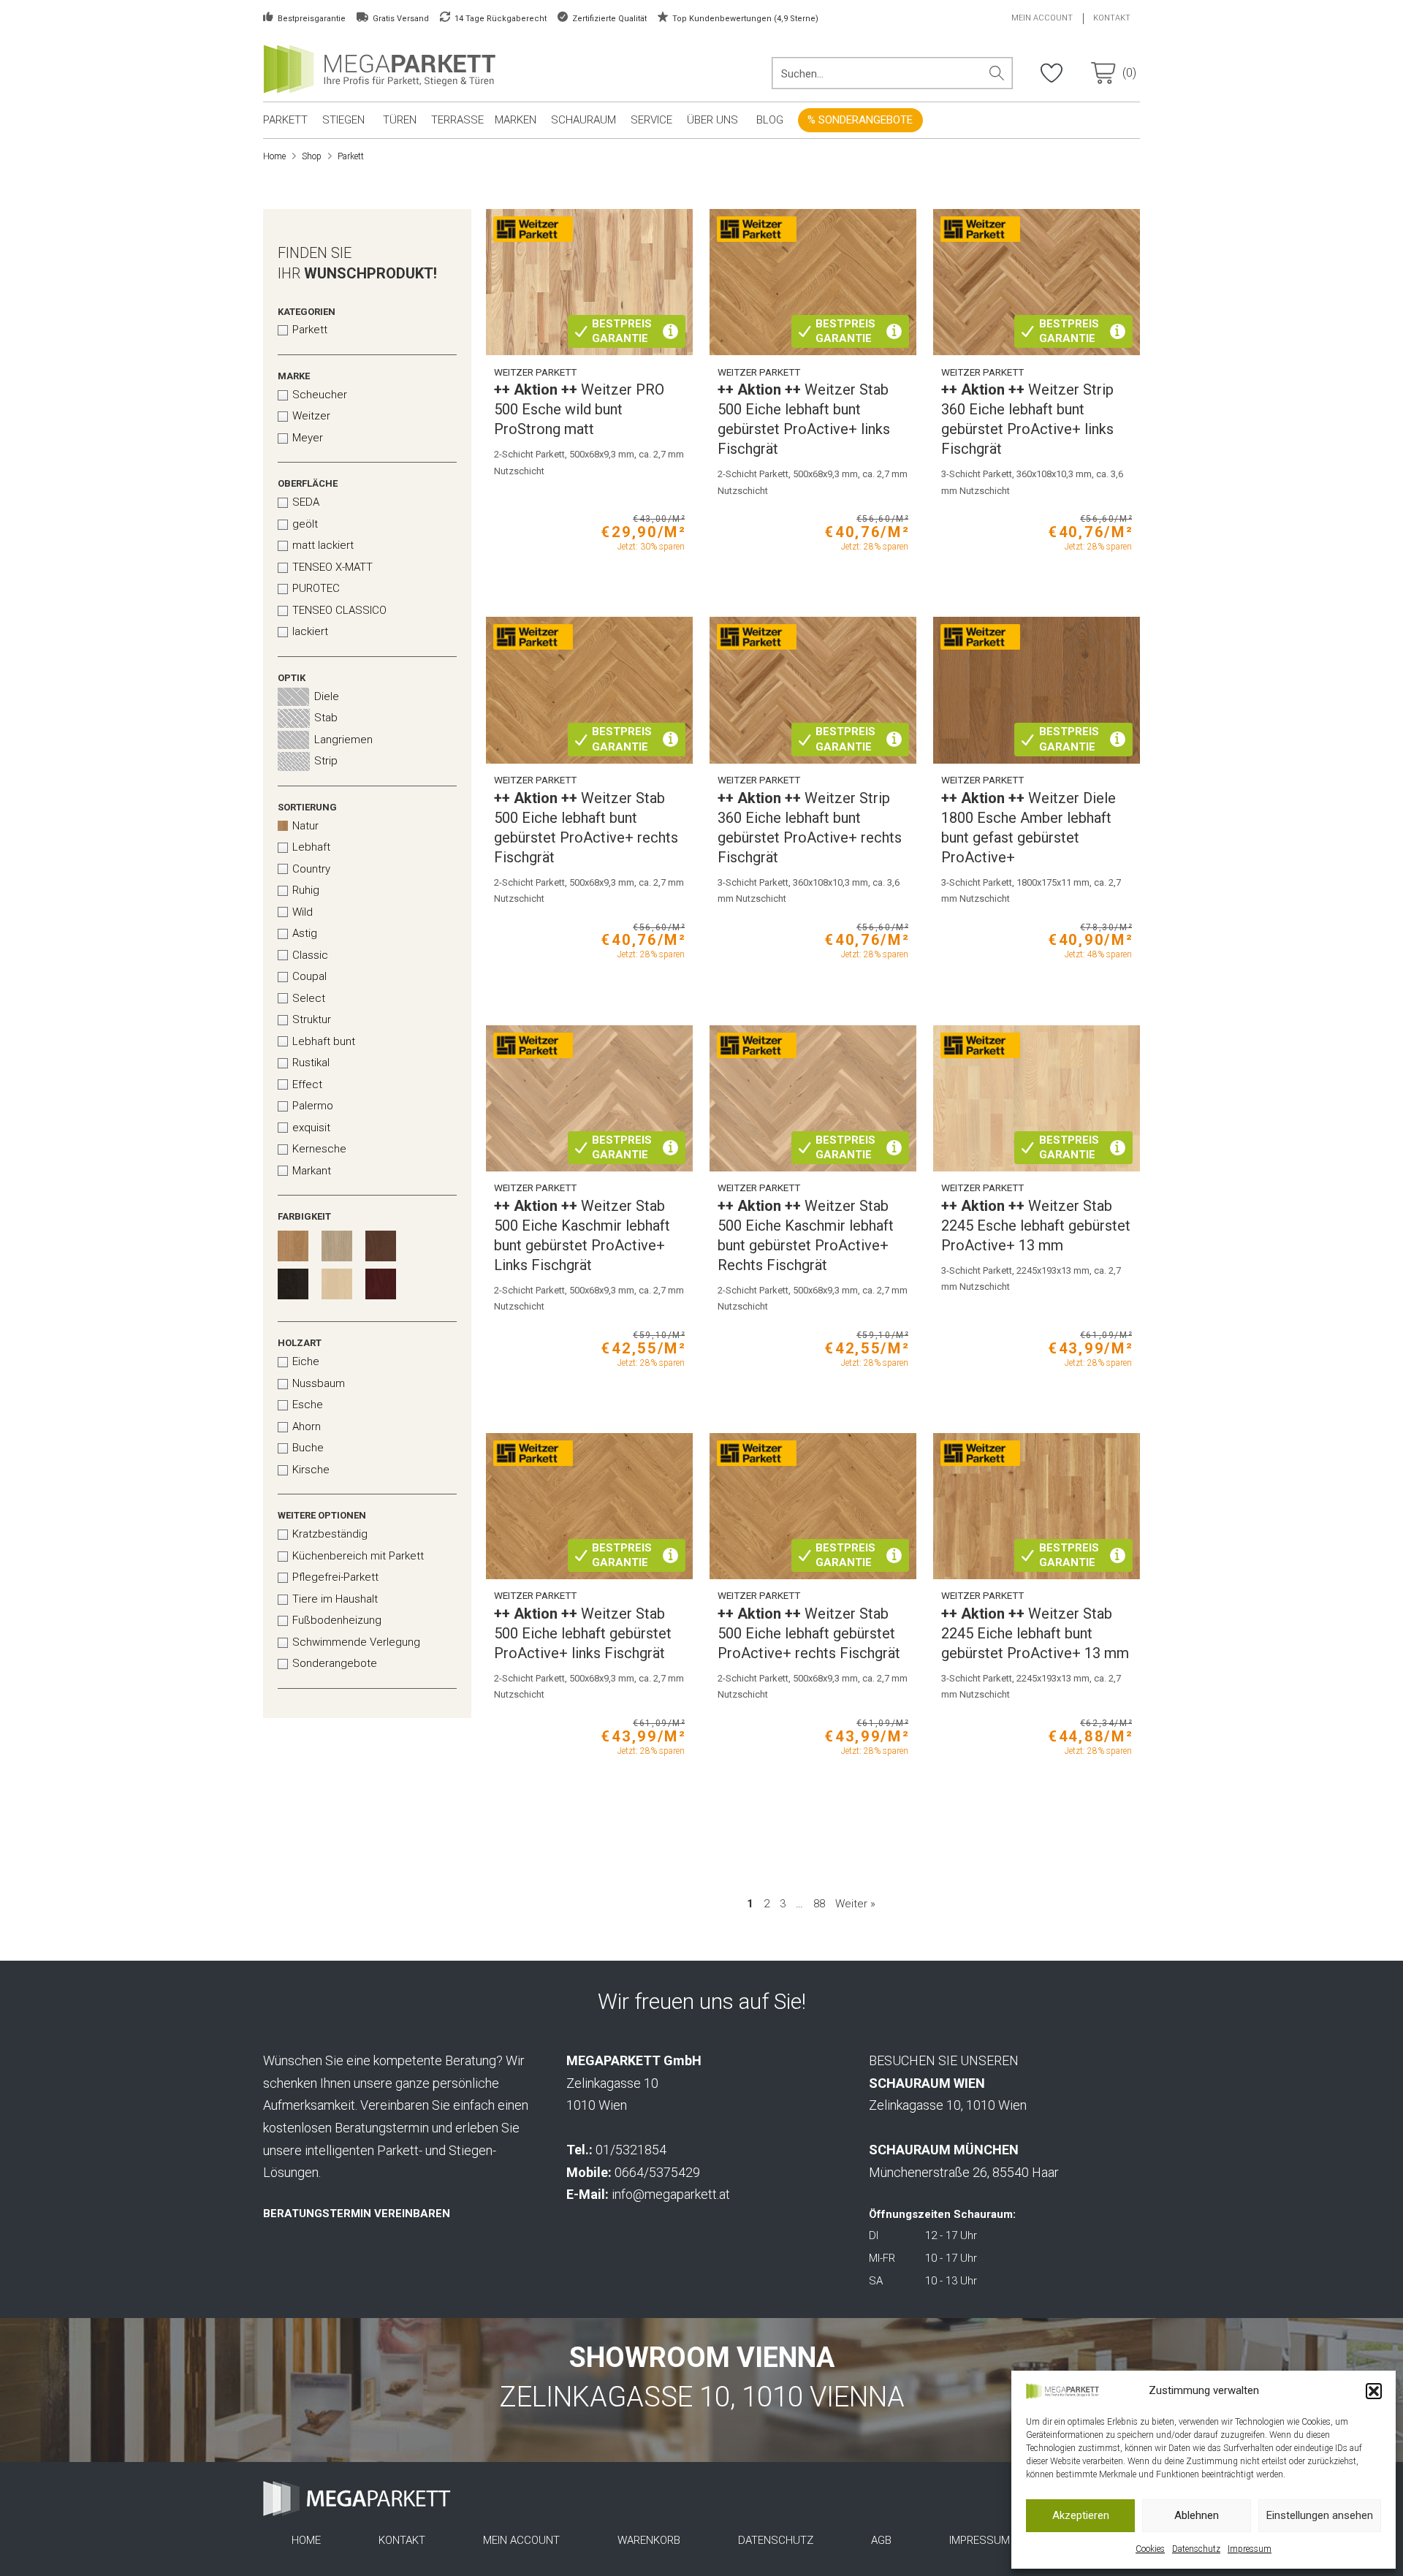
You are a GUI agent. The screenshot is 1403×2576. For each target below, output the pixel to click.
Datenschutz (1196, 2549)
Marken (516, 120)
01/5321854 (631, 2150)
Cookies (1150, 2549)
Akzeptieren (1081, 2515)
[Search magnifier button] (997, 73)
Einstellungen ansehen (1320, 2515)
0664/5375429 (657, 2172)
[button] (1374, 2391)
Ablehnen (1197, 2515)
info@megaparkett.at (671, 2194)
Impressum (1250, 2549)
